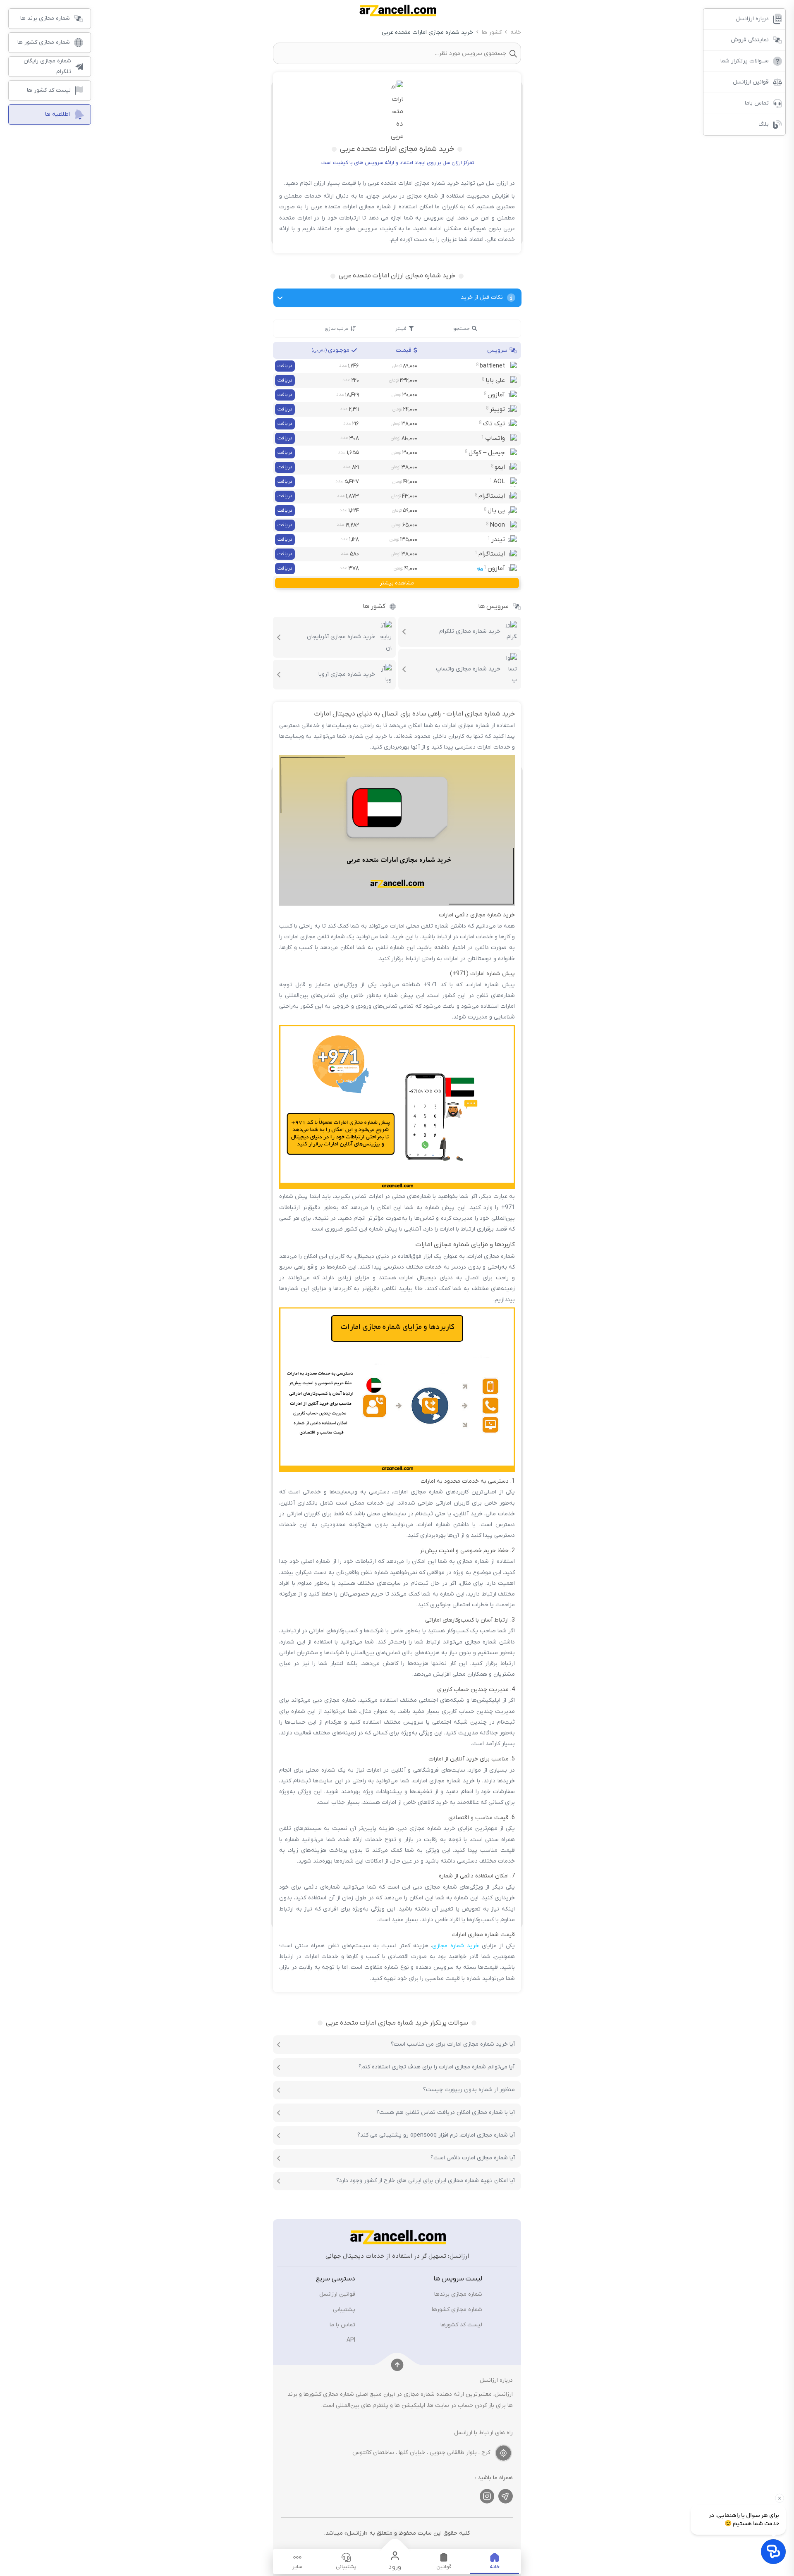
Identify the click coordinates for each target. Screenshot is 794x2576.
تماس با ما (342, 2325)
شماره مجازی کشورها (457, 2310)
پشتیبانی (344, 2310)
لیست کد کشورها (461, 2325)
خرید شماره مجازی (456, 1946)
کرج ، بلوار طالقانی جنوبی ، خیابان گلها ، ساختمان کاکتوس (421, 2453)
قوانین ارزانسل (337, 2294)
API (351, 2340)
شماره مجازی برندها (458, 2294)
